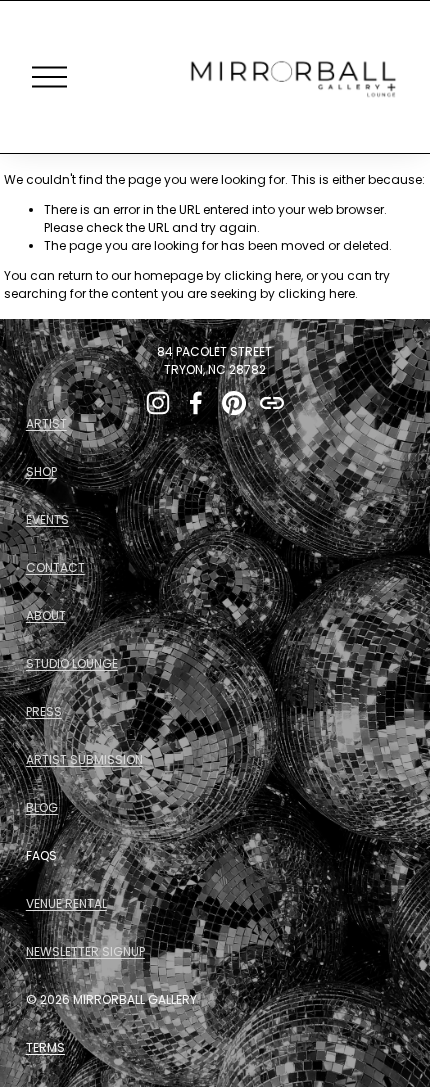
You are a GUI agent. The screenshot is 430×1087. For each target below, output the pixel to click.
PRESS (44, 711)
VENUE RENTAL (66, 903)
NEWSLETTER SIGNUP (85, 951)
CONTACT (55, 567)
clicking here (262, 275)
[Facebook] (196, 403)
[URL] (272, 403)
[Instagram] (158, 403)
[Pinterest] (234, 403)
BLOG (42, 807)
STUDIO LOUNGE (72, 663)
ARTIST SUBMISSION (84, 759)
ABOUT (46, 615)
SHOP (41, 471)
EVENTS (47, 519)
